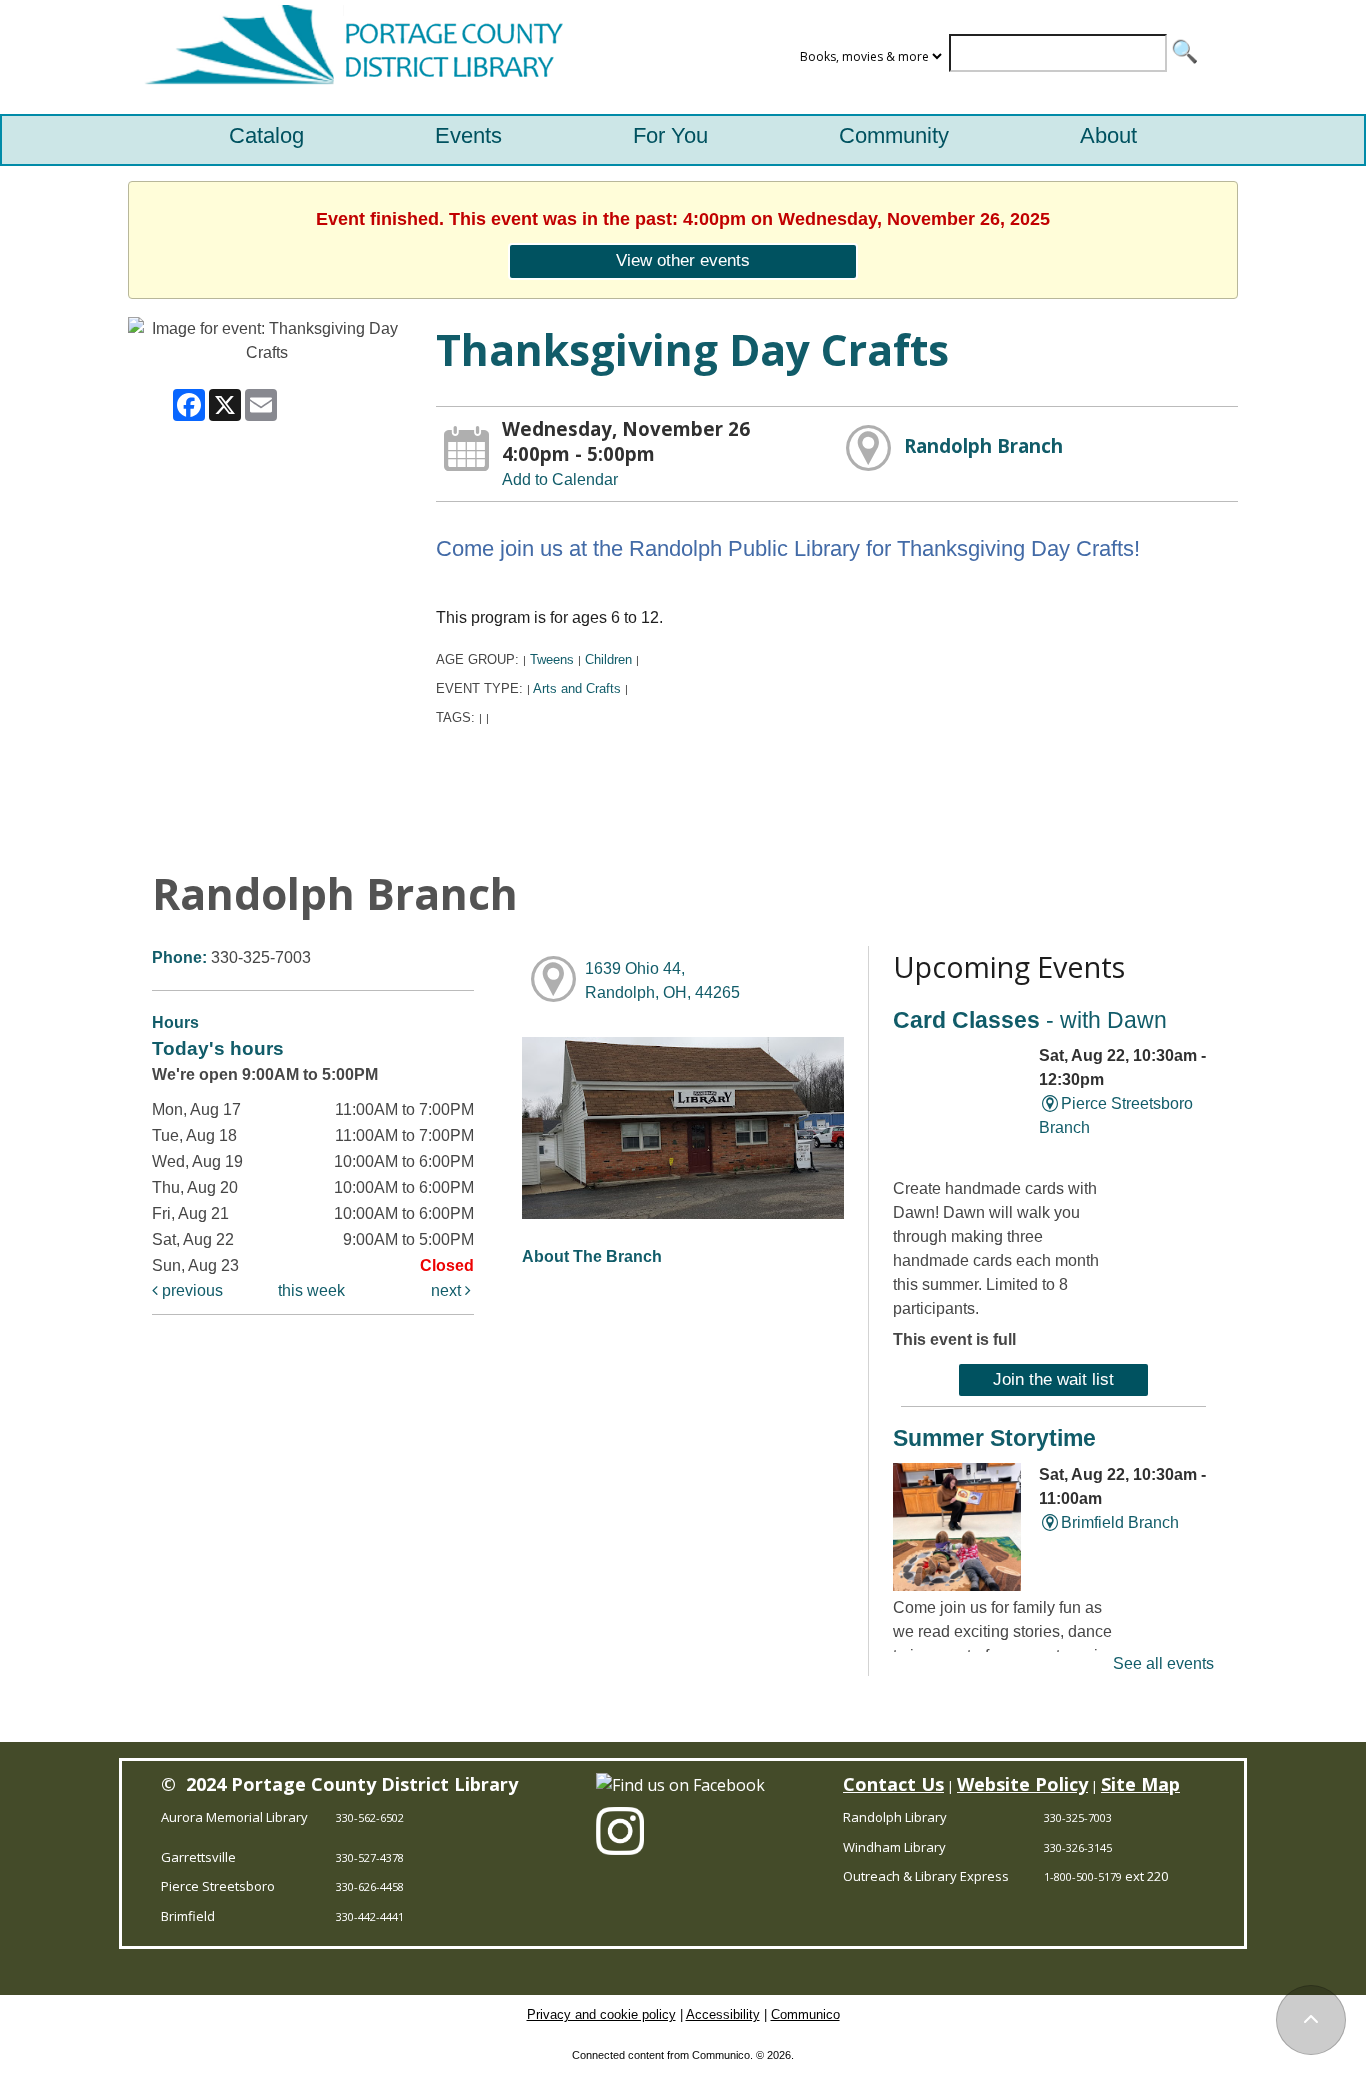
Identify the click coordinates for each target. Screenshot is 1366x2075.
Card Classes (1030, 1020)
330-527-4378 (370, 1857)
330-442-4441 (370, 1916)
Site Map (1140, 1784)
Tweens (552, 659)
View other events (683, 260)
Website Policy (1022, 1784)
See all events (1163, 1663)
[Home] (349, 57)
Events (468, 135)
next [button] (448, 1290)
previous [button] (190, 1290)
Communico (805, 2014)
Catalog (266, 135)
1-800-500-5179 (1083, 1876)
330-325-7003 (1078, 1817)
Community (894, 135)
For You (670, 135)
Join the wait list (1053, 1379)
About (1108, 135)
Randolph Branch (983, 445)
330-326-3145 (1078, 1847)
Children (608, 659)
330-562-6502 (370, 1817)
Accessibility (723, 2014)
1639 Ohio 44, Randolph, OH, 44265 (662, 980)
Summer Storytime (994, 1438)
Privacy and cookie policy (601, 2014)
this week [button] (311, 1290)
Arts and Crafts (577, 688)
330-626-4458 (370, 1886)
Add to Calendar (560, 479)
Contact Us (893, 1784)
